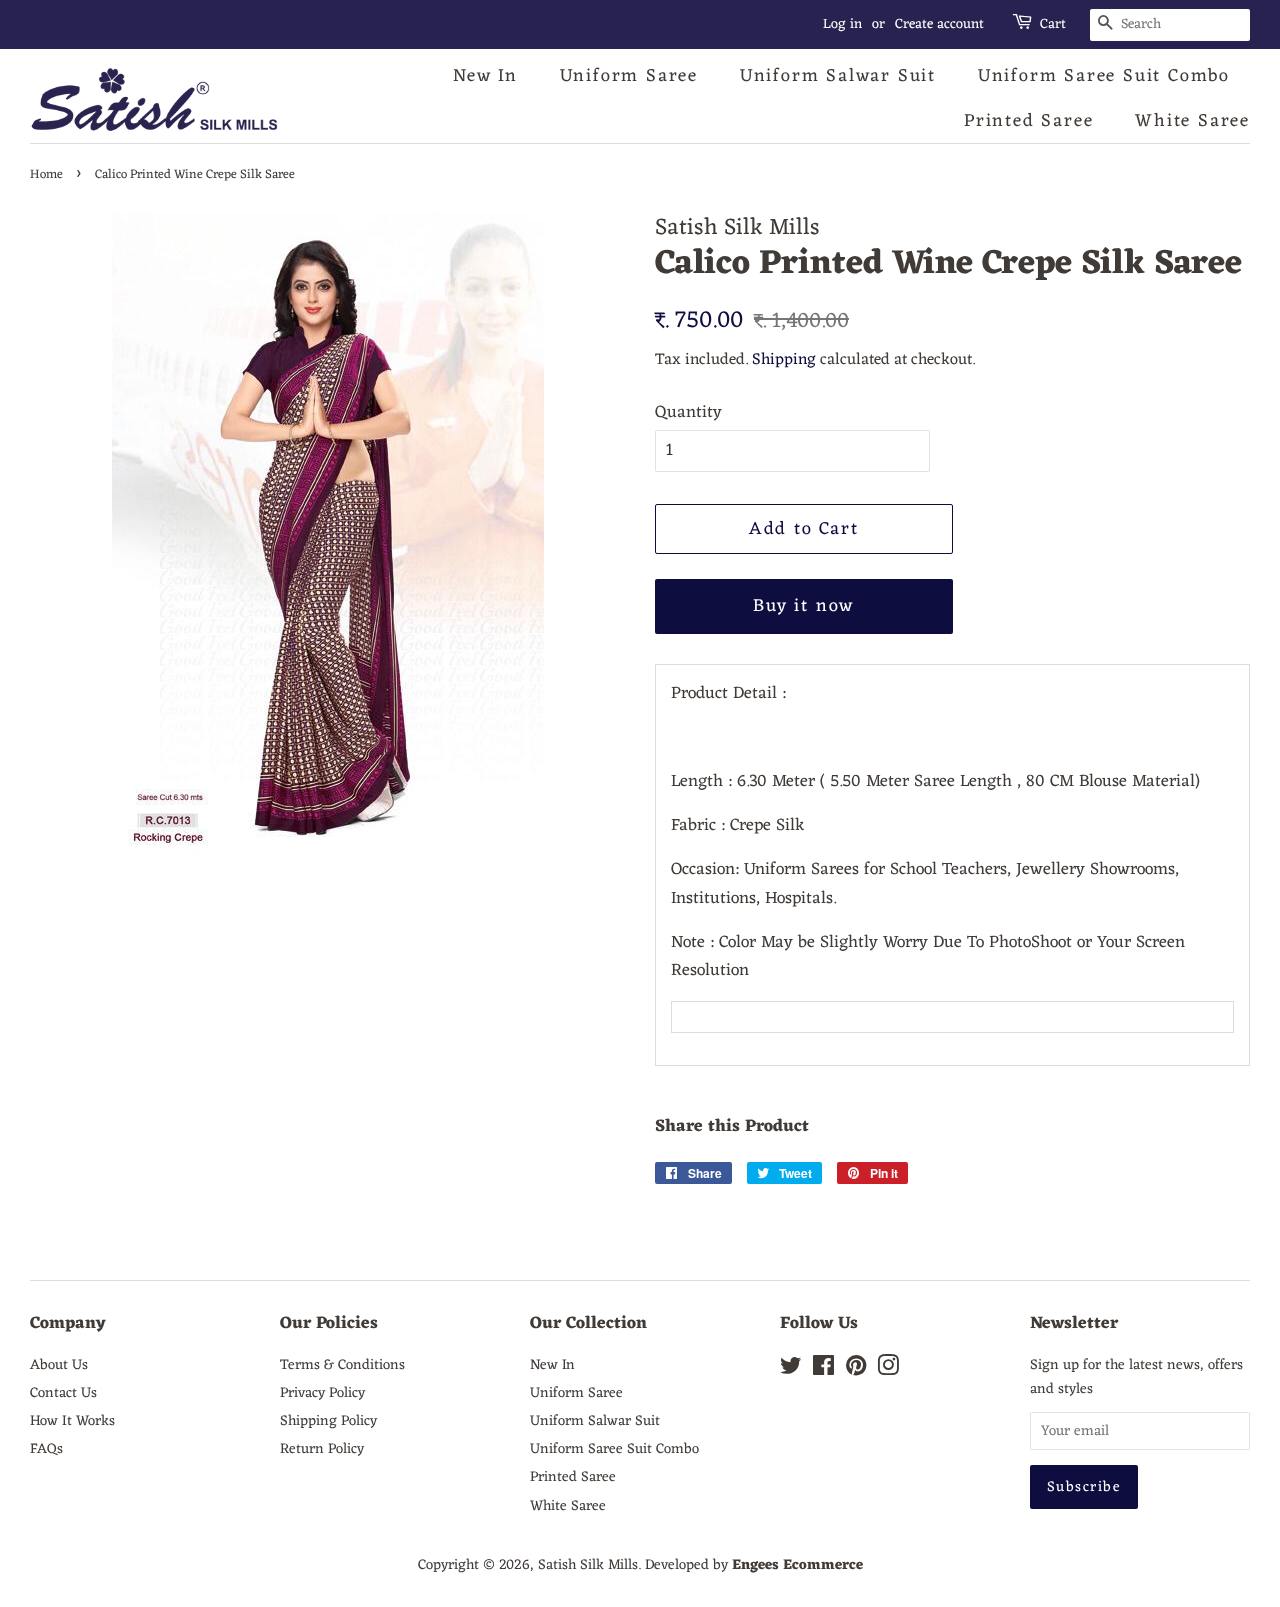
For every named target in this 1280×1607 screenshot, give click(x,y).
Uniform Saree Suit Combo (1104, 76)
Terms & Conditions (342, 1365)
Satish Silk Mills (588, 1565)
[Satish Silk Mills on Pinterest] (856, 1370)
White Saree (1192, 121)
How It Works (72, 1421)
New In (485, 76)
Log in (842, 24)
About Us (59, 1365)
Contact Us (63, 1393)
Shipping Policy (328, 1421)
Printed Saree (1028, 121)
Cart (1053, 25)
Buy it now (803, 606)
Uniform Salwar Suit (838, 76)
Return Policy (322, 1449)
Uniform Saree (629, 76)
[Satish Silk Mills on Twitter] (791, 1370)
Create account (939, 24)
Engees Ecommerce (797, 1565)
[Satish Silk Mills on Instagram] (888, 1370)
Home (46, 174)
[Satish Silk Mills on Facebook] (823, 1370)
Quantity (688, 413)
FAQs (46, 1449)
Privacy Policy (322, 1393)
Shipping (784, 360)
